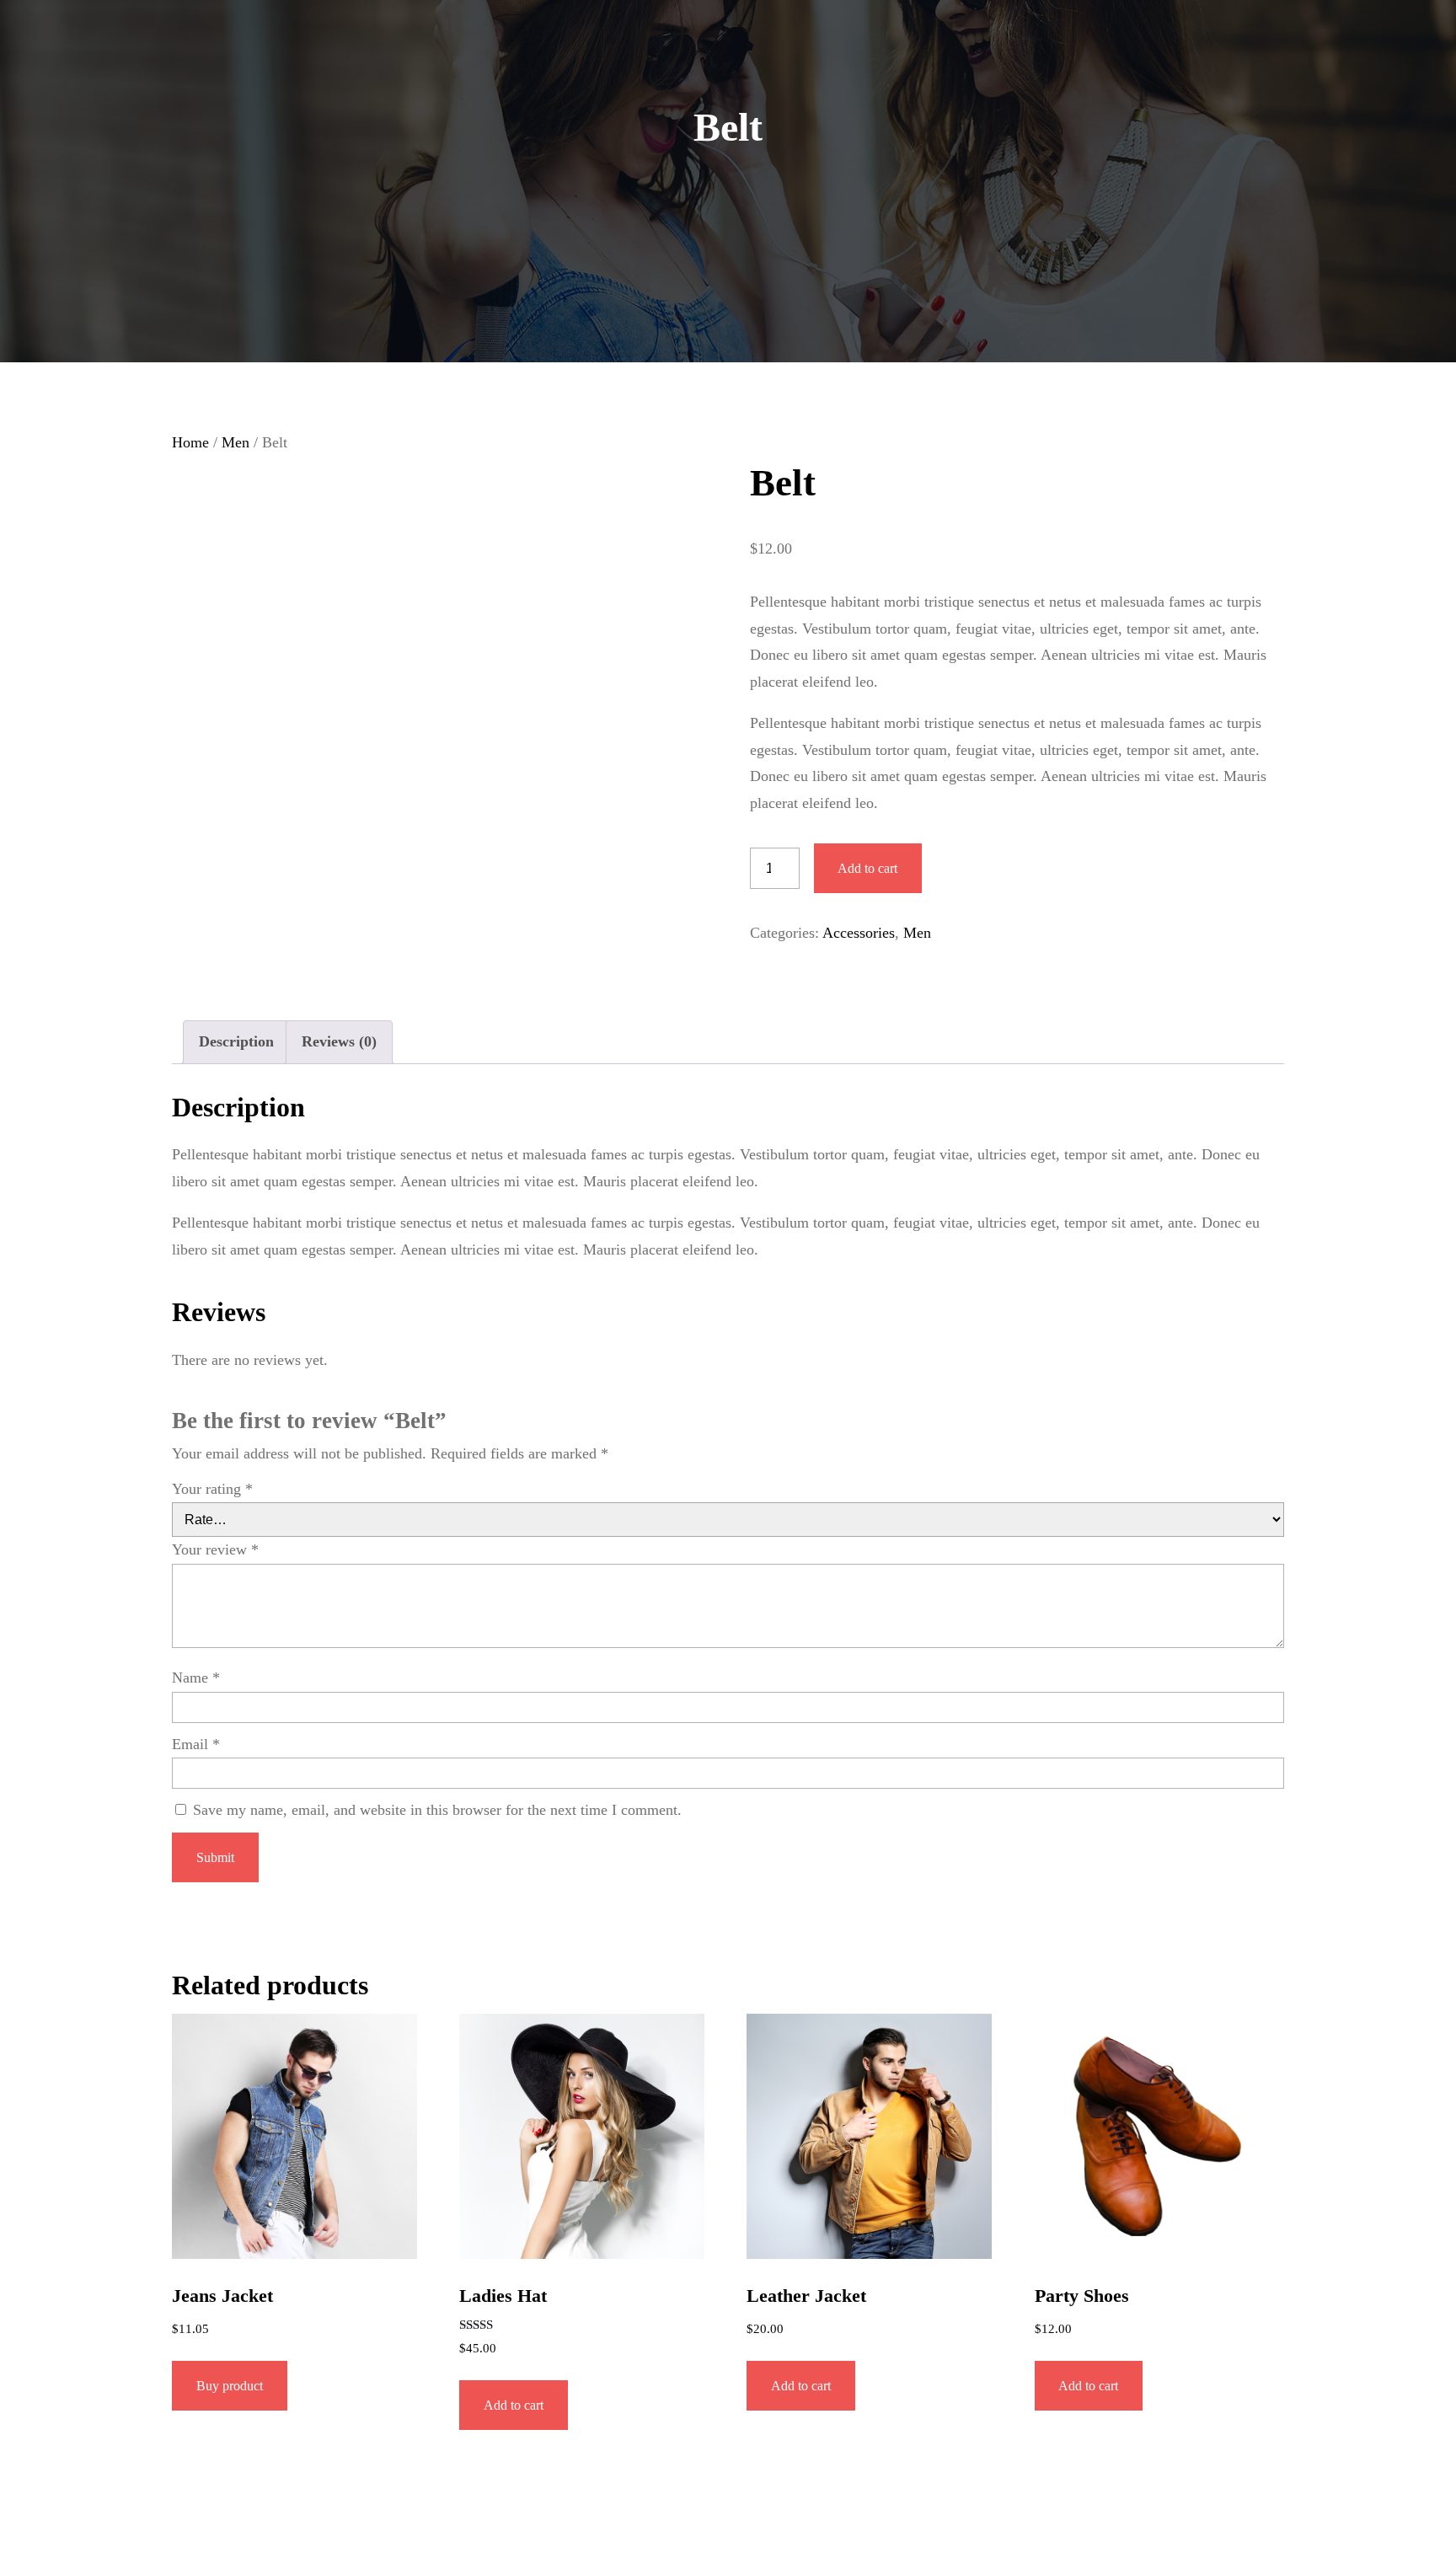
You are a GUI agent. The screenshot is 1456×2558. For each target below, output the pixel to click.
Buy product (230, 2386)
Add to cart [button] (514, 2405)
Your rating (212, 1489)
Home (190, 442)
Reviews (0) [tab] (339, 1041)
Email (196, 1744)
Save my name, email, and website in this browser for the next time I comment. (437, 1810)
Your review (215, 1549)
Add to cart (867, 868)
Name (196, 1678)
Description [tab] (236, 1041)
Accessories (859, 933)
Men (236, 442)
